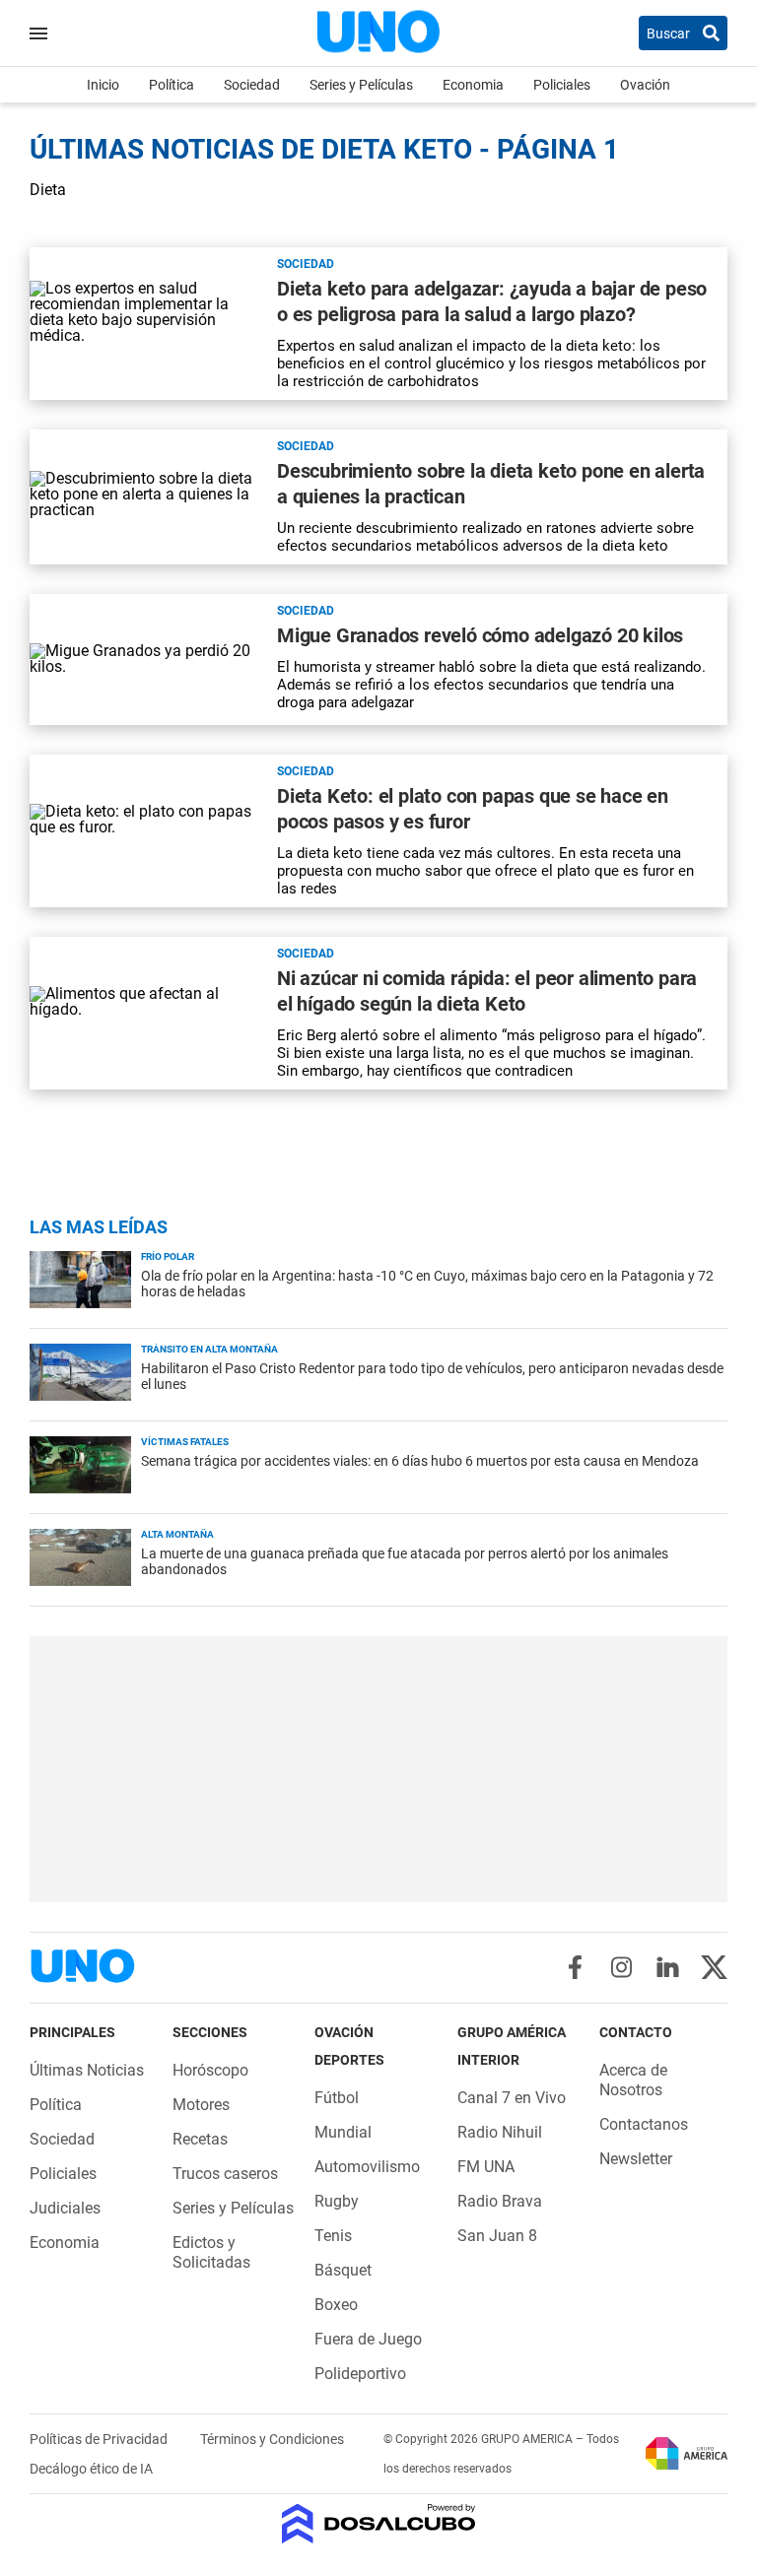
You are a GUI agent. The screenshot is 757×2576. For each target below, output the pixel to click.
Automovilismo (367, 2167)
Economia (473, 85)
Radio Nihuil (500, 2132)
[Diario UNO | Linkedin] (668, 1967)
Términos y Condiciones (272, 2439)
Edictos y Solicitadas (211, 2252)
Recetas (200, 2139)
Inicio (103, 85)
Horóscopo (210, 2070)
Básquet (343, 2270)
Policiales (562, 85)
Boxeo (336, 2305)
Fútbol (337, 2098)
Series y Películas (361, 85)
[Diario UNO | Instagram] (621, 1967)
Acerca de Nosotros (633, 2080)
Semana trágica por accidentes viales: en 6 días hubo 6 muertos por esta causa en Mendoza (420, 1461)
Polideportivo (360, 2374)
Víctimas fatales (185, 1442)
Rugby (337, 2201)
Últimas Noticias (87, 2070)
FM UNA (486, 2167)
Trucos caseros (225, 2174)
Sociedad (252, 85)
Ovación (645, 85)
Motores (201, 2105)
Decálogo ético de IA (91, 2469)
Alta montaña (177, 1534)
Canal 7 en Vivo (512, 2098)
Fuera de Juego (368, 2339)
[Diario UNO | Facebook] (575, 1967)
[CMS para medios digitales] (379, 2525)
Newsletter (636, 2159)
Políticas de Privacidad (100, 2439)
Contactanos (644, 2124)
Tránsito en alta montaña (209, 1349)
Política (172, 85)
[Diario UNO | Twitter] (714, 1967)
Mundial (343, 2132)
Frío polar (168, 1256)
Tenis (333, 2236)
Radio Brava (500, 2201)
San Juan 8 (497, 2236)
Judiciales (65, 2208)
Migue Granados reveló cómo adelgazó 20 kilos (480, 635)
